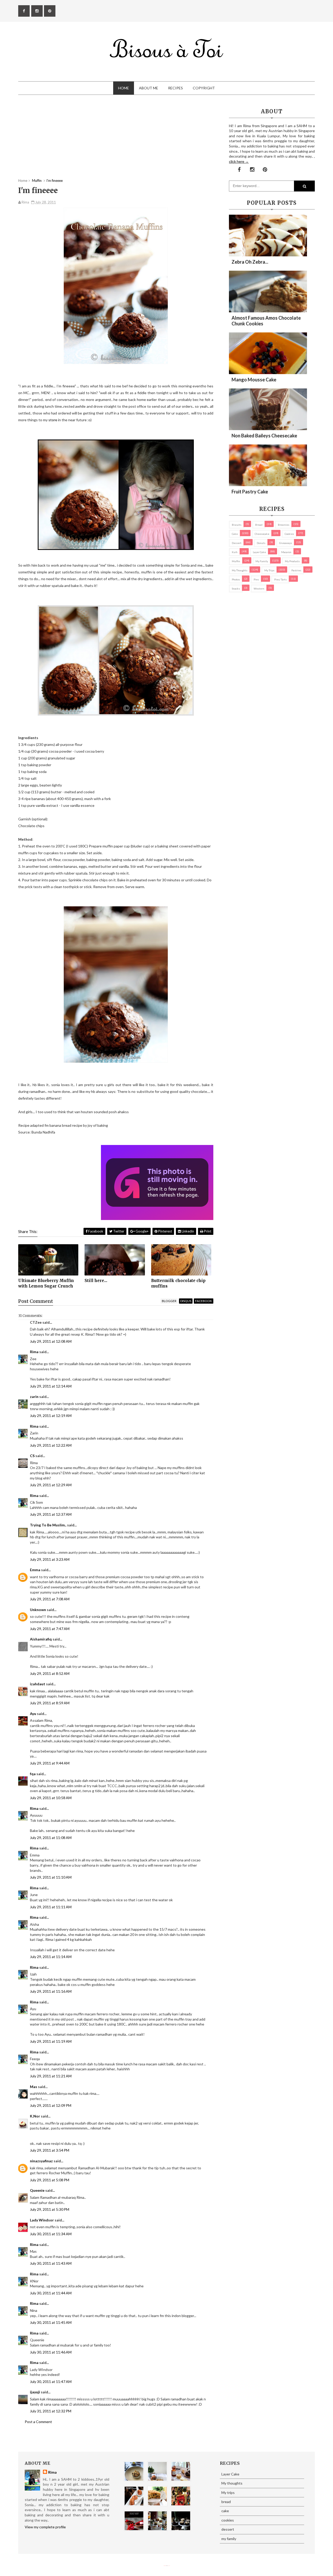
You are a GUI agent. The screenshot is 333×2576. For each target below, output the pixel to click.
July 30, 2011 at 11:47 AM (51, 2382)
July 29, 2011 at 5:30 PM (50, 2209)
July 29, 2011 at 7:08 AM (50, 1599)
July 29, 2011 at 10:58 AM (51, 1798)
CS (32, 1456)
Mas (34, 2087)
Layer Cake (259, 552)
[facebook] (24, 11)
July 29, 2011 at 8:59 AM (50, 1703)
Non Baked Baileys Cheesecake (264, 436)
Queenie (37, 2190)
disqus (186, 1301)
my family (262, 561)
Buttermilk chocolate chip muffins (178, 1283)
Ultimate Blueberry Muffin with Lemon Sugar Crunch (46, 1283)
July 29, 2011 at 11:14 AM (51, 1957)
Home (124, 88)
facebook (204, 1301)
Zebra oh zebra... (250, 262)
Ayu (33, 1714)
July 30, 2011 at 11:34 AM (51, 2234)
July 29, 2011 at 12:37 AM (51, 1514)
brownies (284, 525)
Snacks (236, 589)
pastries (296, 570)
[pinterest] (50, 11)
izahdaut (38, 1684)
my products (292, 561)
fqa (33, 1774)
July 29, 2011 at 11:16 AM (51, 1991)
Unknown (38, 1610)
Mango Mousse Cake (254, 380)
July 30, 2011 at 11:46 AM (51, 2352)
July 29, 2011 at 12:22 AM (51, 1445)
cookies (289, 534)
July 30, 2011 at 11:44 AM (51, 2293)
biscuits (237, 525)
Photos (236, 579)
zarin (34, 1397)
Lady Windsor (42, 2220)
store (53, 420)
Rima (34, 1352)
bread (259, 525)
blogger (169, 1301)
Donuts (261, 543)
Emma (35, 1570)
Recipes (175, 88)
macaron (286, 552)
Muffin (236, 561)
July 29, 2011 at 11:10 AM (51, 1877)
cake (235, 534)
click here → (239, 161)
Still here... (96, 1281)
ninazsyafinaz (41, 2161)
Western (259, 589)
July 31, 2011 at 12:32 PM (51, 2411)
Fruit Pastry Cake (250, 492)
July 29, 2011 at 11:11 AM (51, 1907)
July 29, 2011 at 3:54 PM (50, 2150)
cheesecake (262, 534)
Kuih (235, 552)
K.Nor (35, 2116)
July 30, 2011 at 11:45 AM (51, 2322)
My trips (269, 570)
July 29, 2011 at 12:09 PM (51, 2105)
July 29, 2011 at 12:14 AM (51, 1386)
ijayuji (35, 2392)
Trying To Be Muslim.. (48, 1525)
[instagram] (37, 11)
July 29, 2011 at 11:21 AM (51, 2076)
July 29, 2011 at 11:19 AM (51, 2041)
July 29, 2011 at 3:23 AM (50, 1559)
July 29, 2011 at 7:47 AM (50, 1629)
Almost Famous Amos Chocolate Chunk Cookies (266, 321)
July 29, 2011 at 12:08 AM (51, 1341)
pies (256, 579)
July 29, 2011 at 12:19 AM (51, 1416)
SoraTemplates (165, 2566)
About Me (149, 88)
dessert (237, 543)
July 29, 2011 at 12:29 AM (51, 1485)
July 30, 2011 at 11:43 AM (51, 2263)
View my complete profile (45, 2527)
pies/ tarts (280, 579)
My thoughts (240, 570)
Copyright (204, 88)
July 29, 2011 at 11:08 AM (51, 1838)
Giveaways (286, 543)
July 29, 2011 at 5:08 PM (50, 2180)
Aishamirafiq (41, 1639)
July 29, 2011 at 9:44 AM (50, 1763)
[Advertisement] (116, 142)
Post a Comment (38, 2422)
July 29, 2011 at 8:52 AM (50, 1673)
